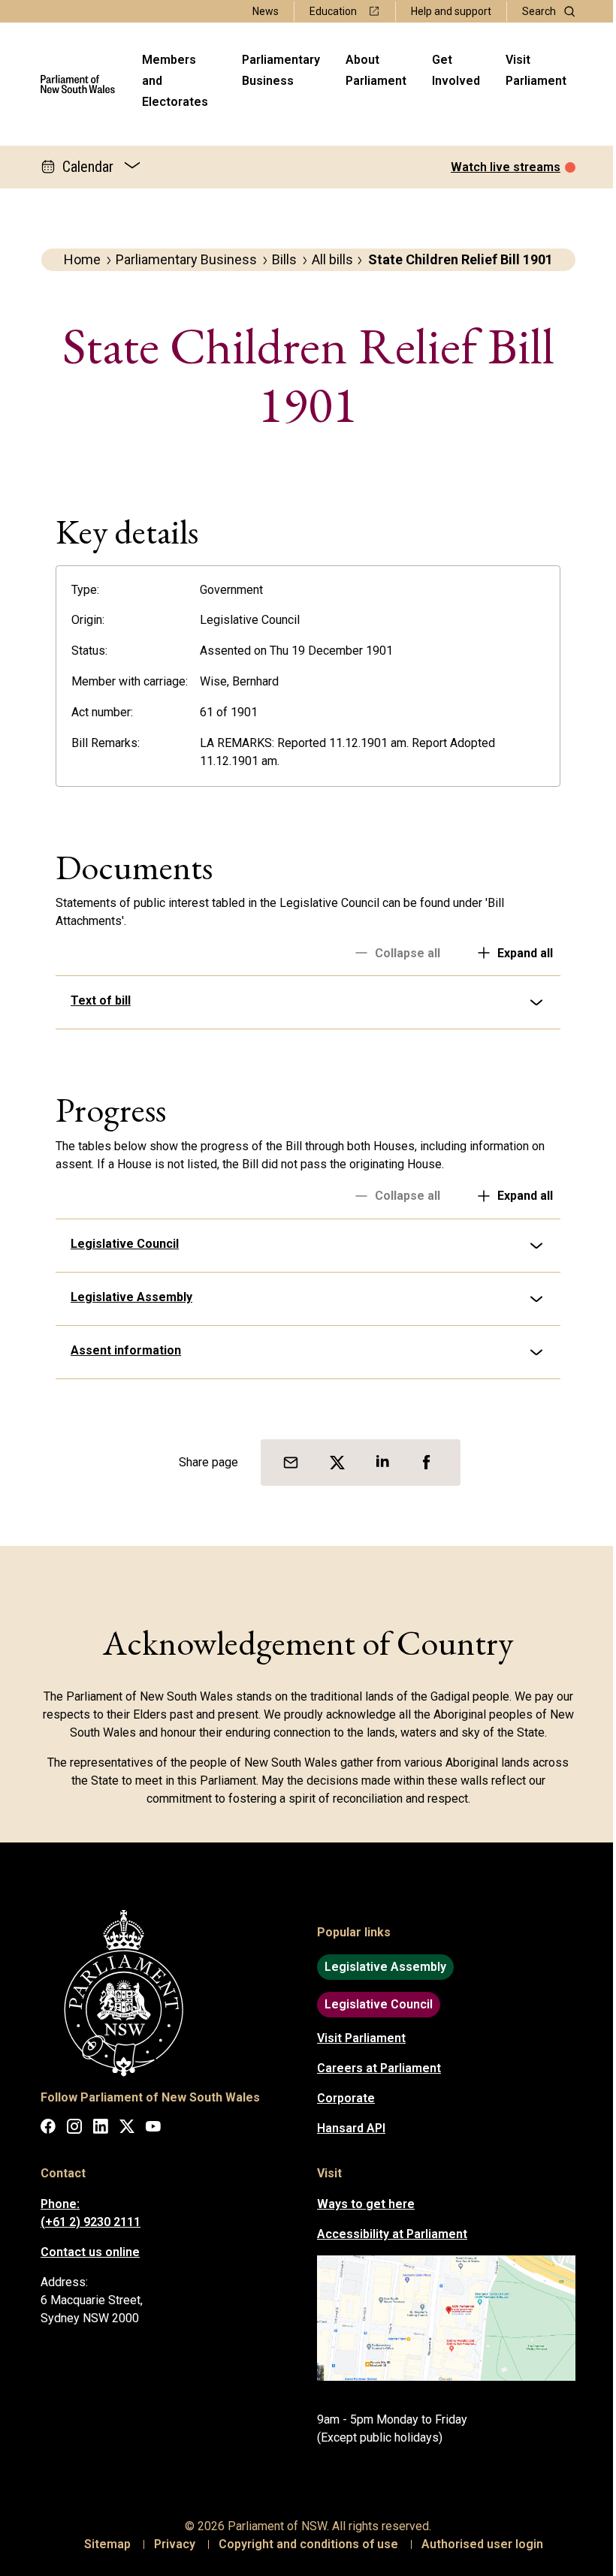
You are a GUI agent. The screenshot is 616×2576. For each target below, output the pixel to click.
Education (333, 11)
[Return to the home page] (78, 84)
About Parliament (376, 70)
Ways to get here (361, 2204)
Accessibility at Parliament (387, 2234)
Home (82, 259)
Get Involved (456, 70)
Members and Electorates (175, 81)
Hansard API (346, 2128)
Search (539, 11)
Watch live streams (506, 167)
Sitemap (102, 2544)
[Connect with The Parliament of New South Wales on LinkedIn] (95, 2129)
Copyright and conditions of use (303, 2544)
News (266, 11)
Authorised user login (477, 2544)
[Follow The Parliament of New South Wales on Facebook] (43, 2129)
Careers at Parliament (374, 2068)
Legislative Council (119, 1244)
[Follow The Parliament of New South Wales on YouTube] (148, 2129)
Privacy (169, 2544)
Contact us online (85, 2252)
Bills (284, 259)
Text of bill (95, 1000)
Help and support (451, 11)
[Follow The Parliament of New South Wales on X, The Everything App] (122, 2129)
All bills (332, 259)
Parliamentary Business (281, 70)
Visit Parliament (536, 70)
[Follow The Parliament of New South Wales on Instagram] (69, 2129)
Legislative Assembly (126, 1297)
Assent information (121, 1350)
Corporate (341, 2098)
